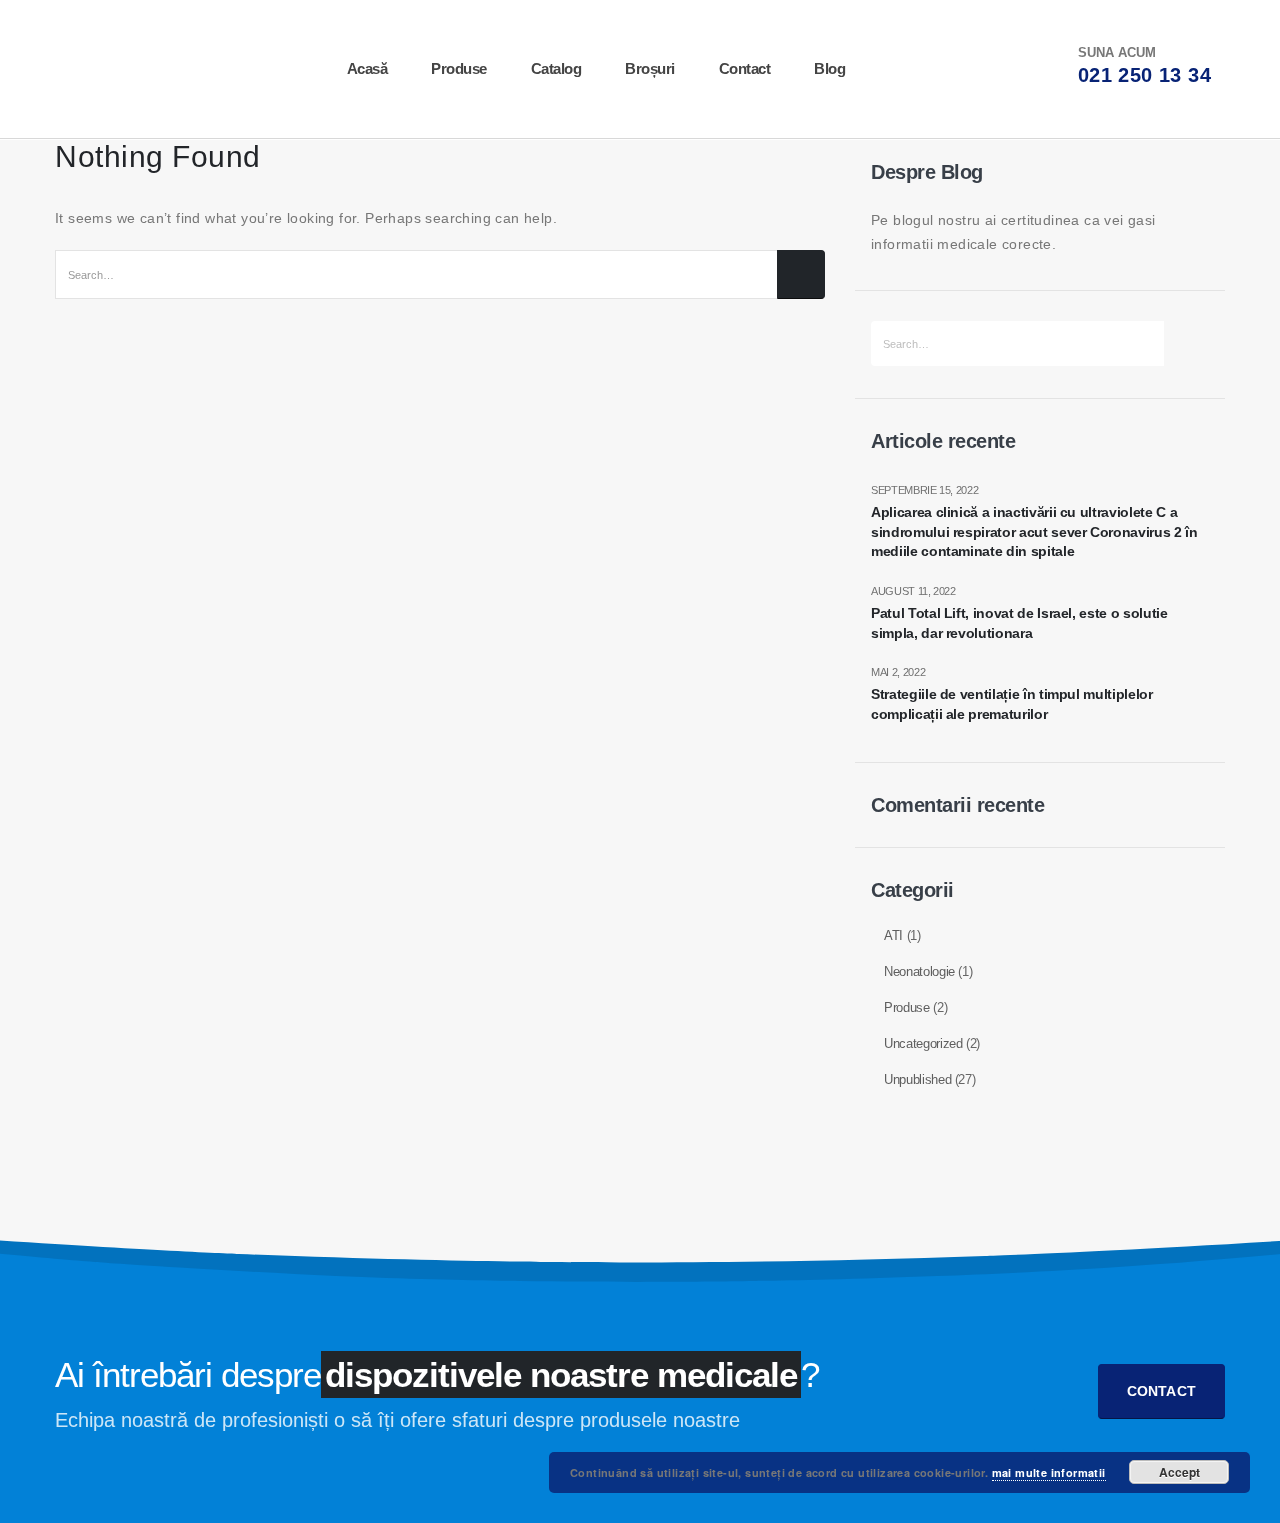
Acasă (367, 68)
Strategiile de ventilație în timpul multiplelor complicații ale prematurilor (1012, 704)
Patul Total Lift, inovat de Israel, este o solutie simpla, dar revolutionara (1019, 623)
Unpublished (917, 1080)
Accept (1179, 1472)
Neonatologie (919, 972)
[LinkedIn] (888, 69)
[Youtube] (921, 69)
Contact (745, 68)
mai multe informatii (1049, 1472)
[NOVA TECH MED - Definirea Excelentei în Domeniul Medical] (112, 69)
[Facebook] (954, 69)
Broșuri (650, 68)
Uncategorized (923, 1044)
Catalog (556, 68)
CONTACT (1161, 1391)
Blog (829, 68)
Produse (459, 68)
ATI (893, 936)
